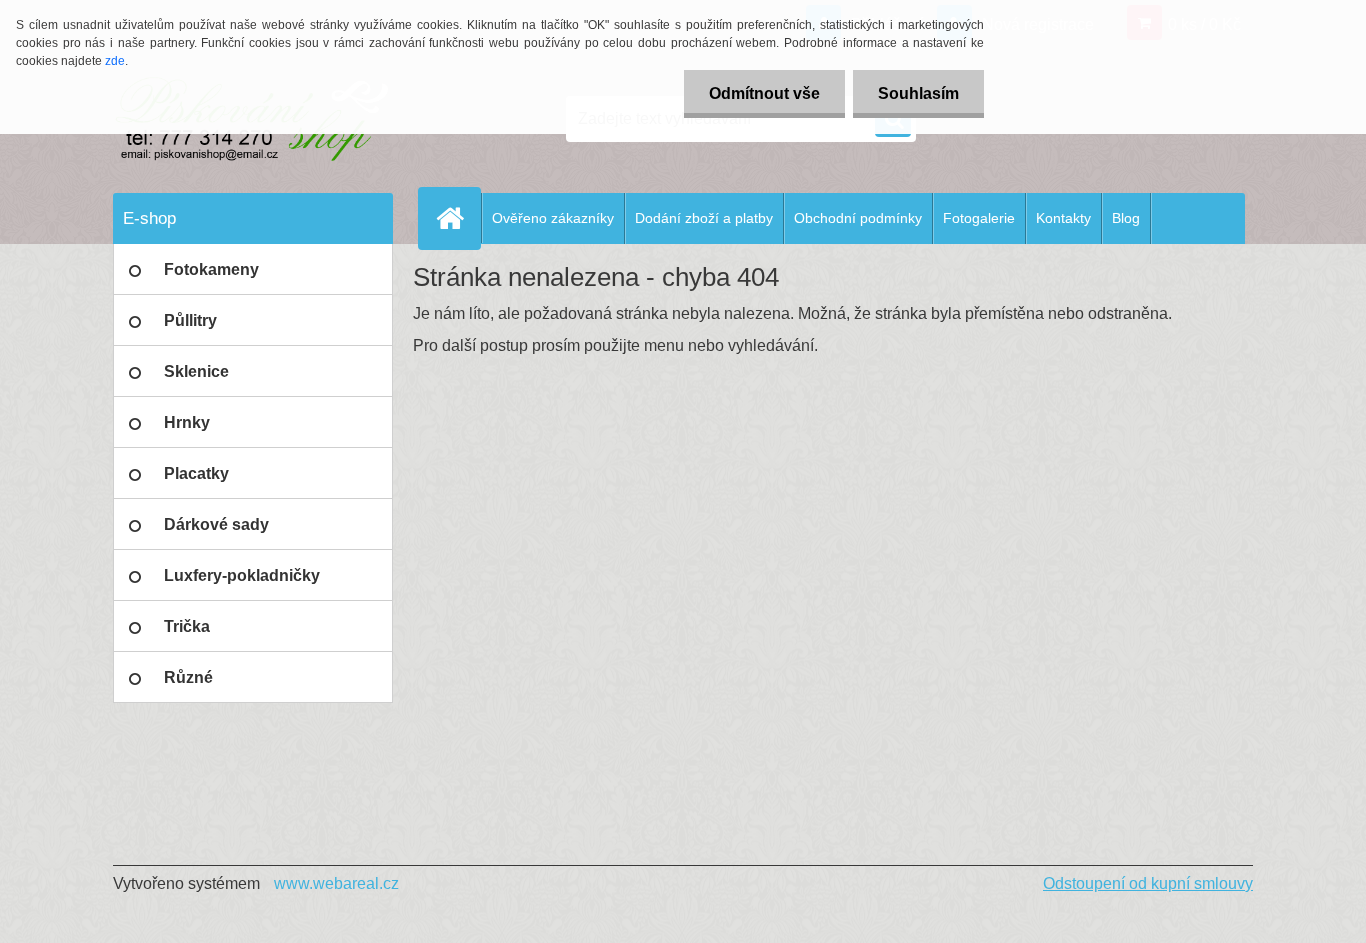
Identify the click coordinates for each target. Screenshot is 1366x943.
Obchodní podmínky (858, 218)
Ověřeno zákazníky (553, 218)
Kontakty (1063, 218)
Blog (1126, 218)
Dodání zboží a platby (704, 218)
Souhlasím (918, 93)
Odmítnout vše (764, 93)
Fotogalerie (979, 218)
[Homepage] (458, 218)
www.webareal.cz (336, 883)
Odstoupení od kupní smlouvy (1148, 883)
